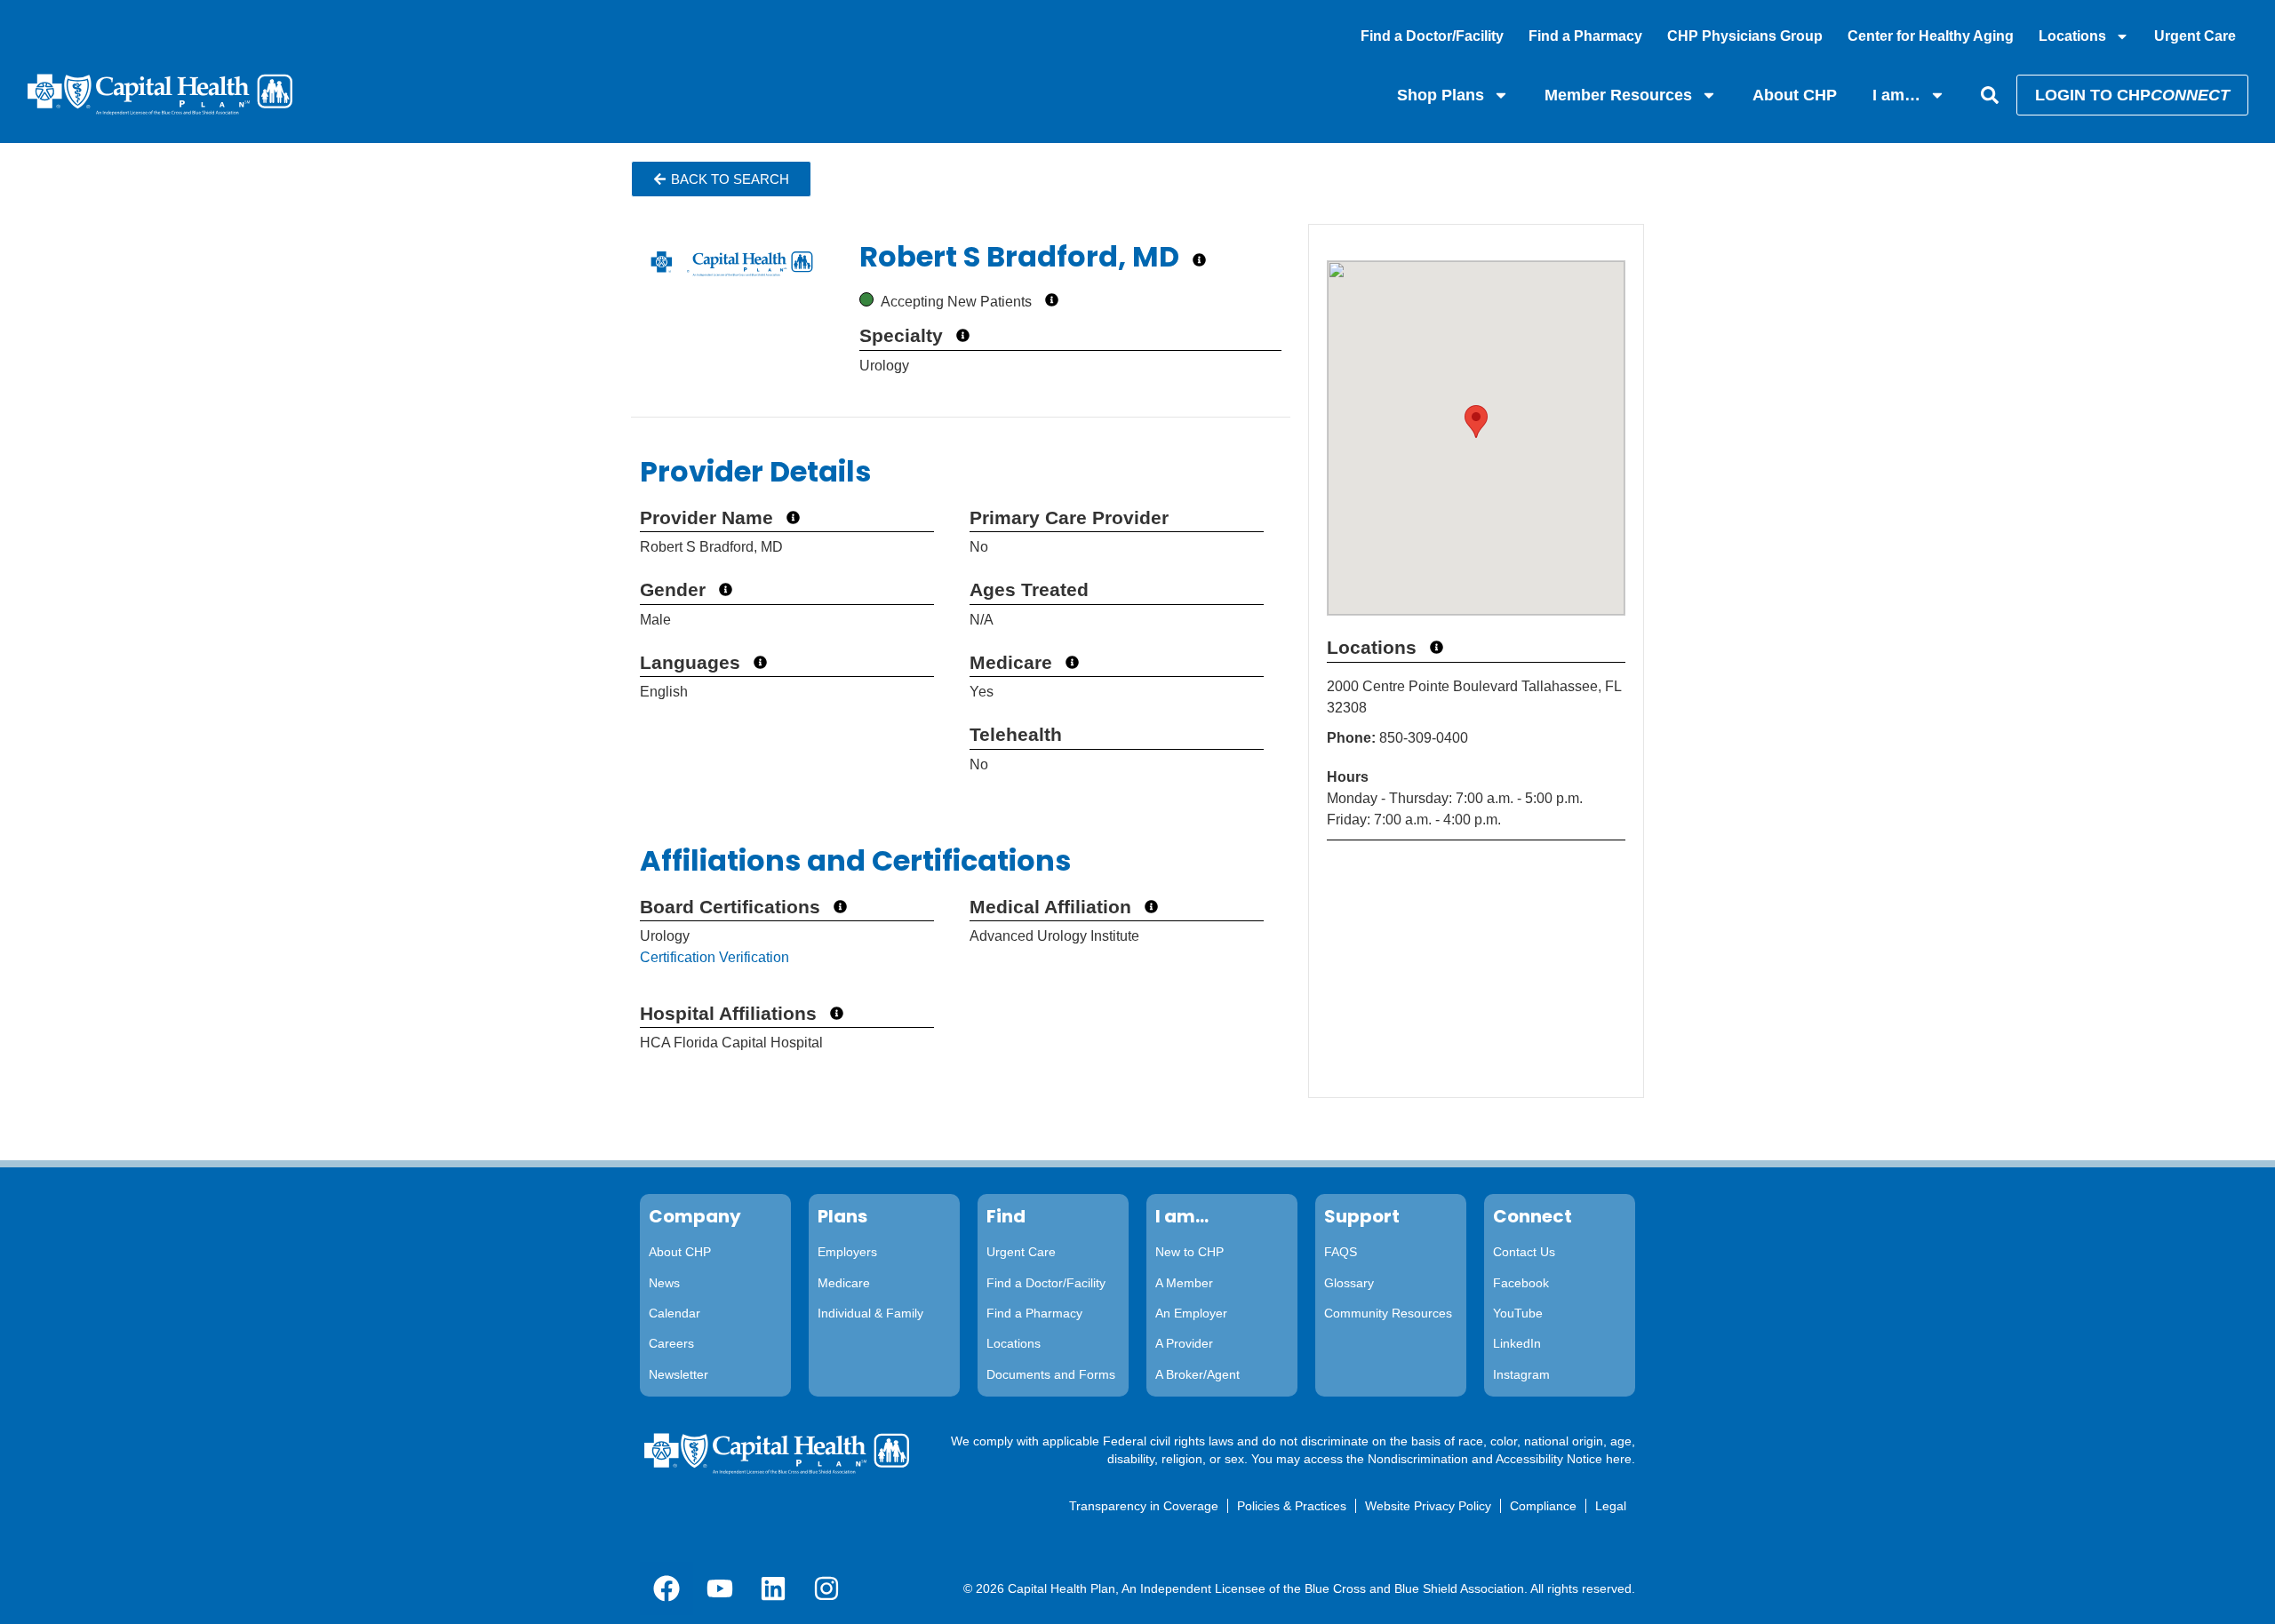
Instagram (1521, 1374)
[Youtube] (720, 1588)
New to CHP (1189, 1252)
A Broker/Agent (1197, 1374)
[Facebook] (667, 1588)
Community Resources (1388, 1313)
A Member (1184, 1283)
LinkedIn (1517, 1343)
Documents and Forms (1051, 1374)
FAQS (1341, 1252)
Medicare (844, 1283)
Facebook (1521, 1283)
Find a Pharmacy (1585, 36)
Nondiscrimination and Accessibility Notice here (1500, 1459)
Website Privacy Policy (1428, 1506)
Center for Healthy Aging (1931, 36)
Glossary (1349, 1283)
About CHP (1795, 95)
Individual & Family (870, 1313)
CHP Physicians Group (1745, 36)
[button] (721, 179)
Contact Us (1524, 1252)
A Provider (1184, 1343)
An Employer (1191, 1313)
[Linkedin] (773, 1588)
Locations (2072, 36)
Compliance (1543, 1506)
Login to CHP (2132, 95)
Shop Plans (1441, 95)
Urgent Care (2195, 36)
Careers (671, 1343)
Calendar (675, 1313)
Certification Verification (714, 957)
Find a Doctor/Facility (1432, 36)
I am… (1896, 95)
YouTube (1518, 1313)
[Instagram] (826, 1588)
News (664, 1283)
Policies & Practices (1292, 1506)
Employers (847, 1252)
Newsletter (679, 1374)
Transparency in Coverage (1144, 1506)
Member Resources (1618, 95)
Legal (1611, 1506)
